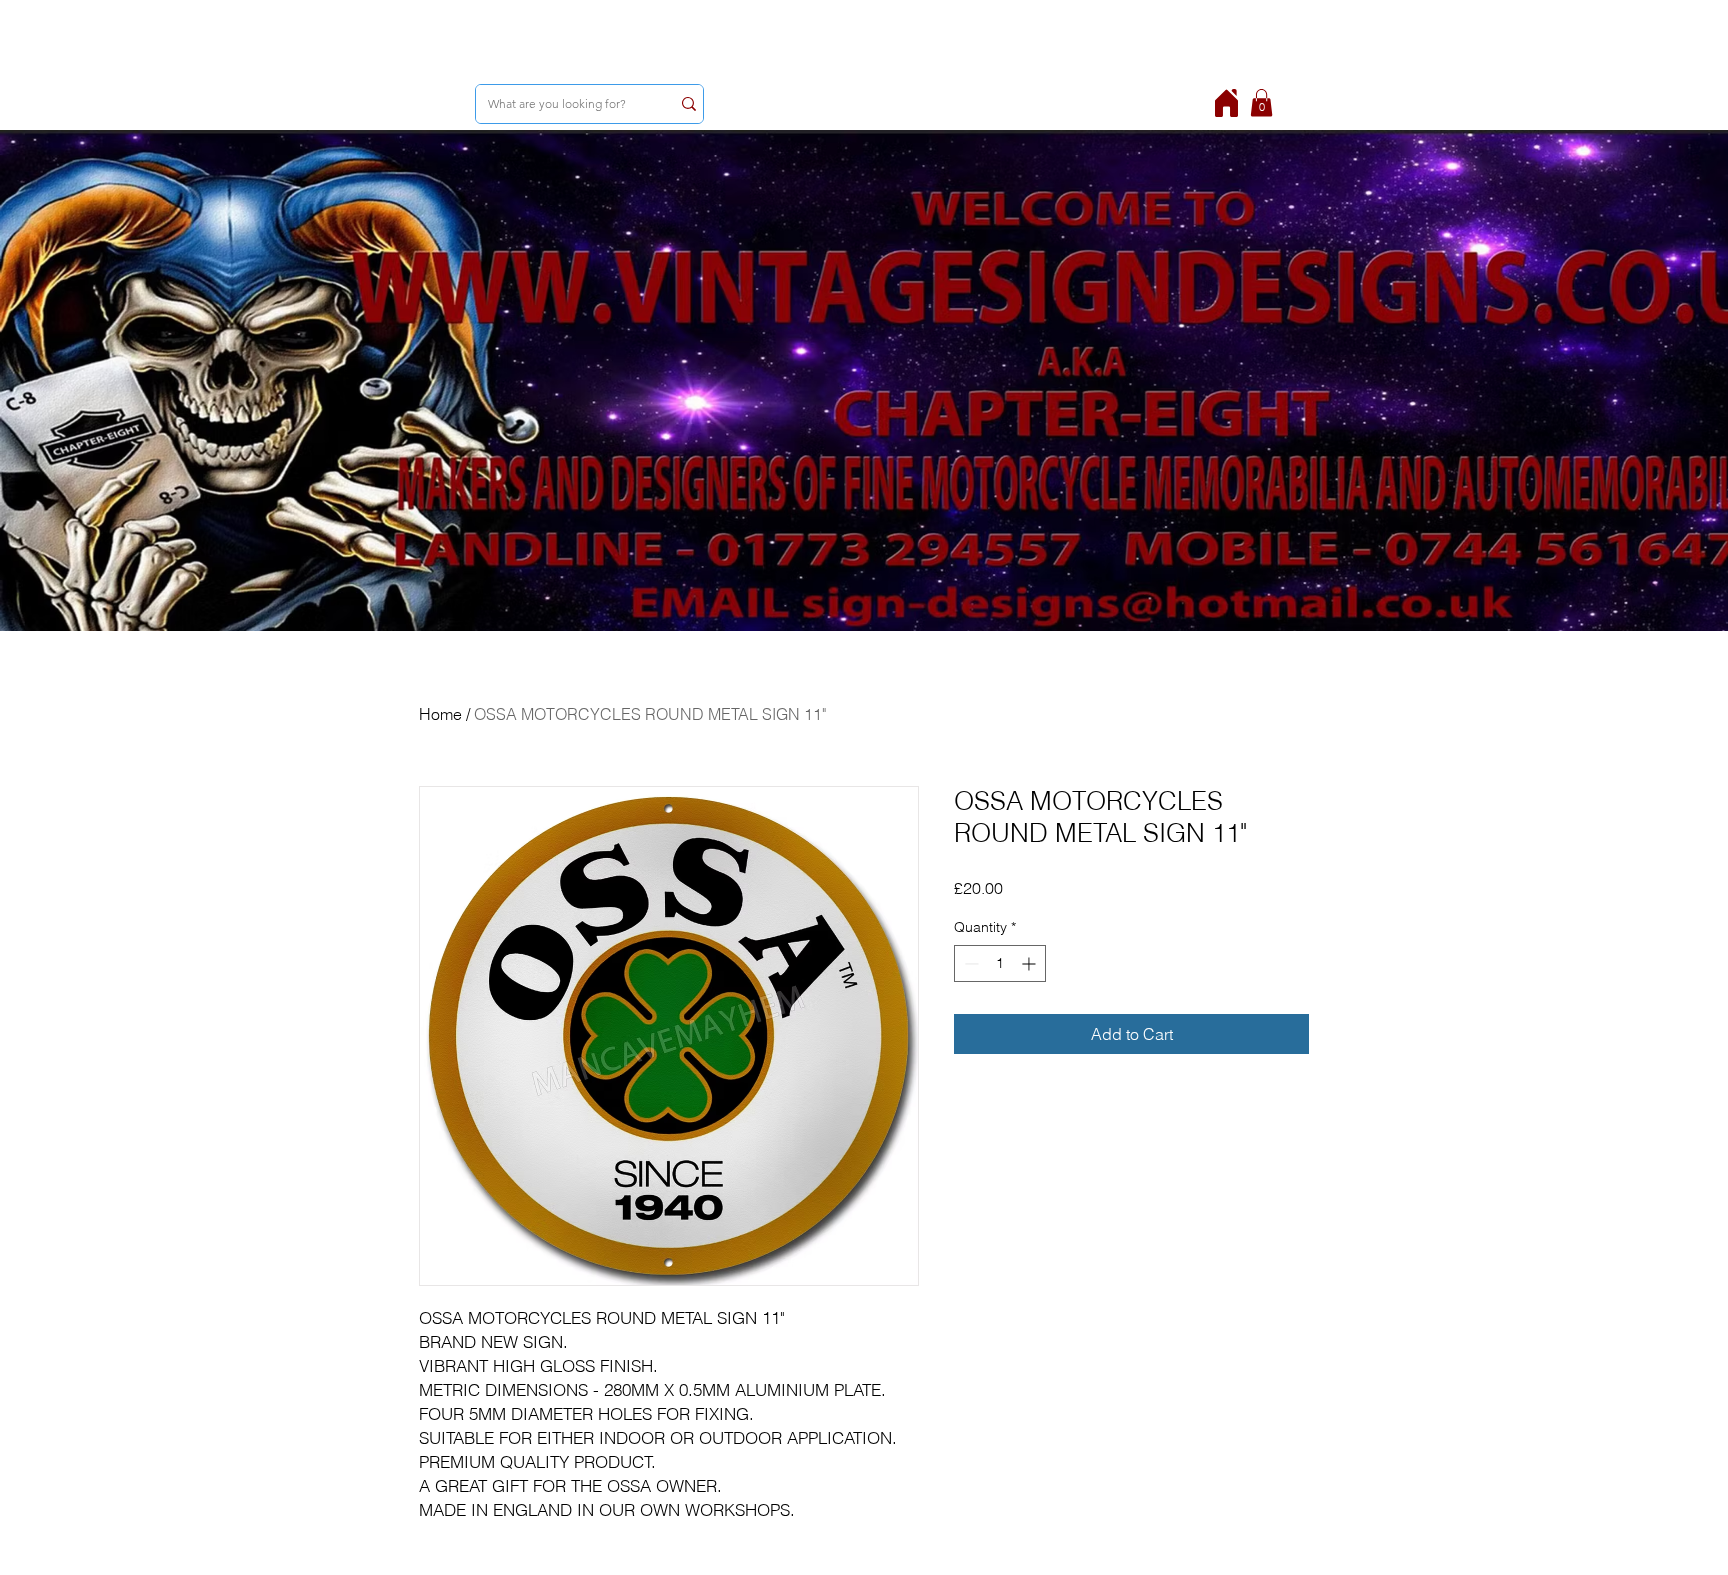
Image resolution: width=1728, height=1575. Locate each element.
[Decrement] (969, 963)
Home (440, 714)
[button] (1261, 102)
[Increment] (1030, 963)
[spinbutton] (1000, 963)
